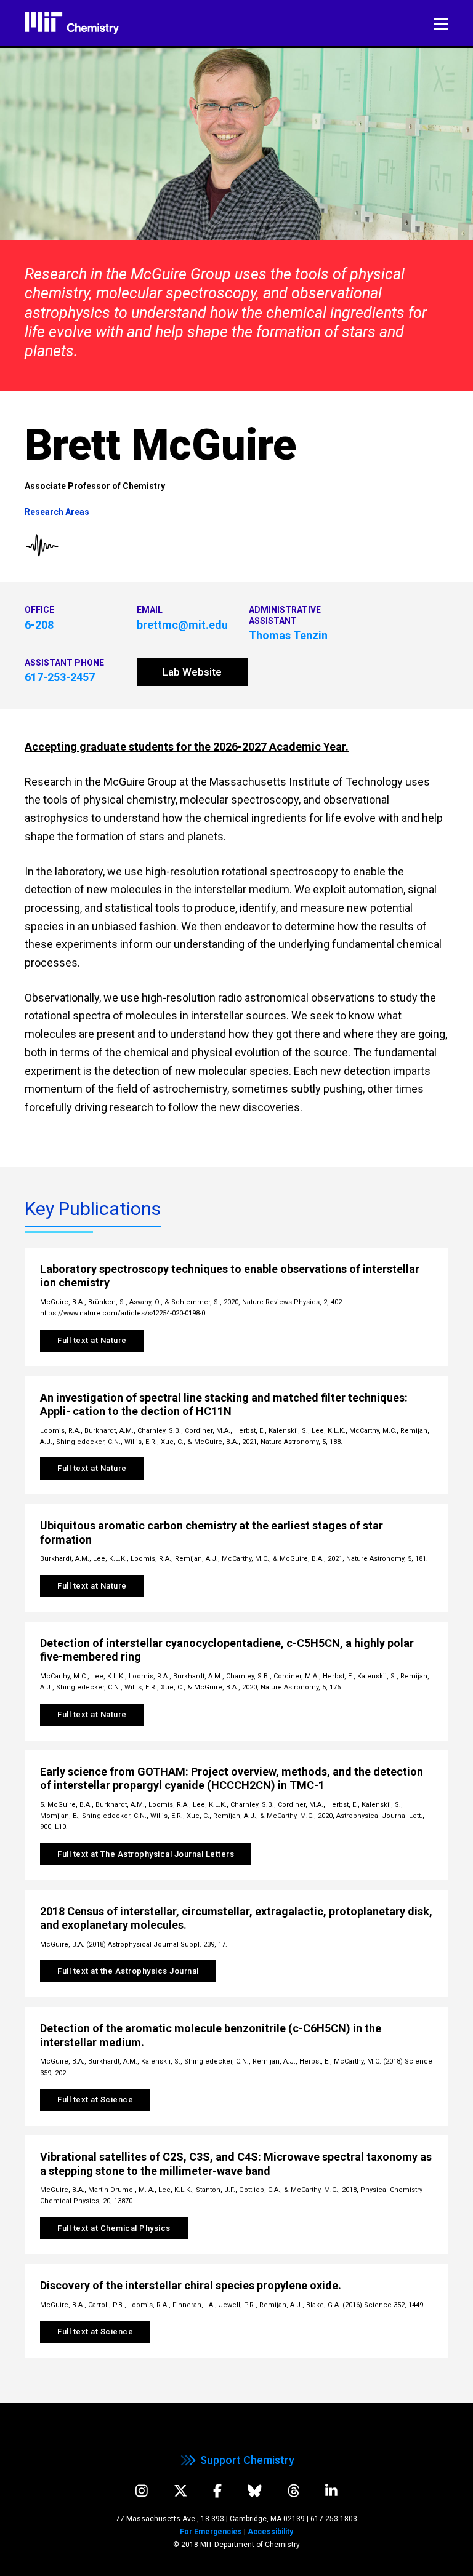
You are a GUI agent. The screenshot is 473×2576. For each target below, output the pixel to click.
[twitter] (181, 2491)
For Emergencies (211, 2532)
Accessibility (270, 2532)
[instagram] (142, 2491)
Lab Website (192, 672)
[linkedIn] (331, 2491)
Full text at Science (95, 2099)
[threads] (294, 2491)
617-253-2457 (60, 677)
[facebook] (217, 2491)
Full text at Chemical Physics (114, 2228)
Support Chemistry (247, 2460)
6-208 (39, 625)
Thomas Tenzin (288, 635)
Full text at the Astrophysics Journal (128, 1971)
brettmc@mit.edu (182, 625)
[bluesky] (255, 2491)
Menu (441, 24)
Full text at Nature (92, 1340)
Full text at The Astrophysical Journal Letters (146, 1854)
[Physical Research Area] (42, 546)
